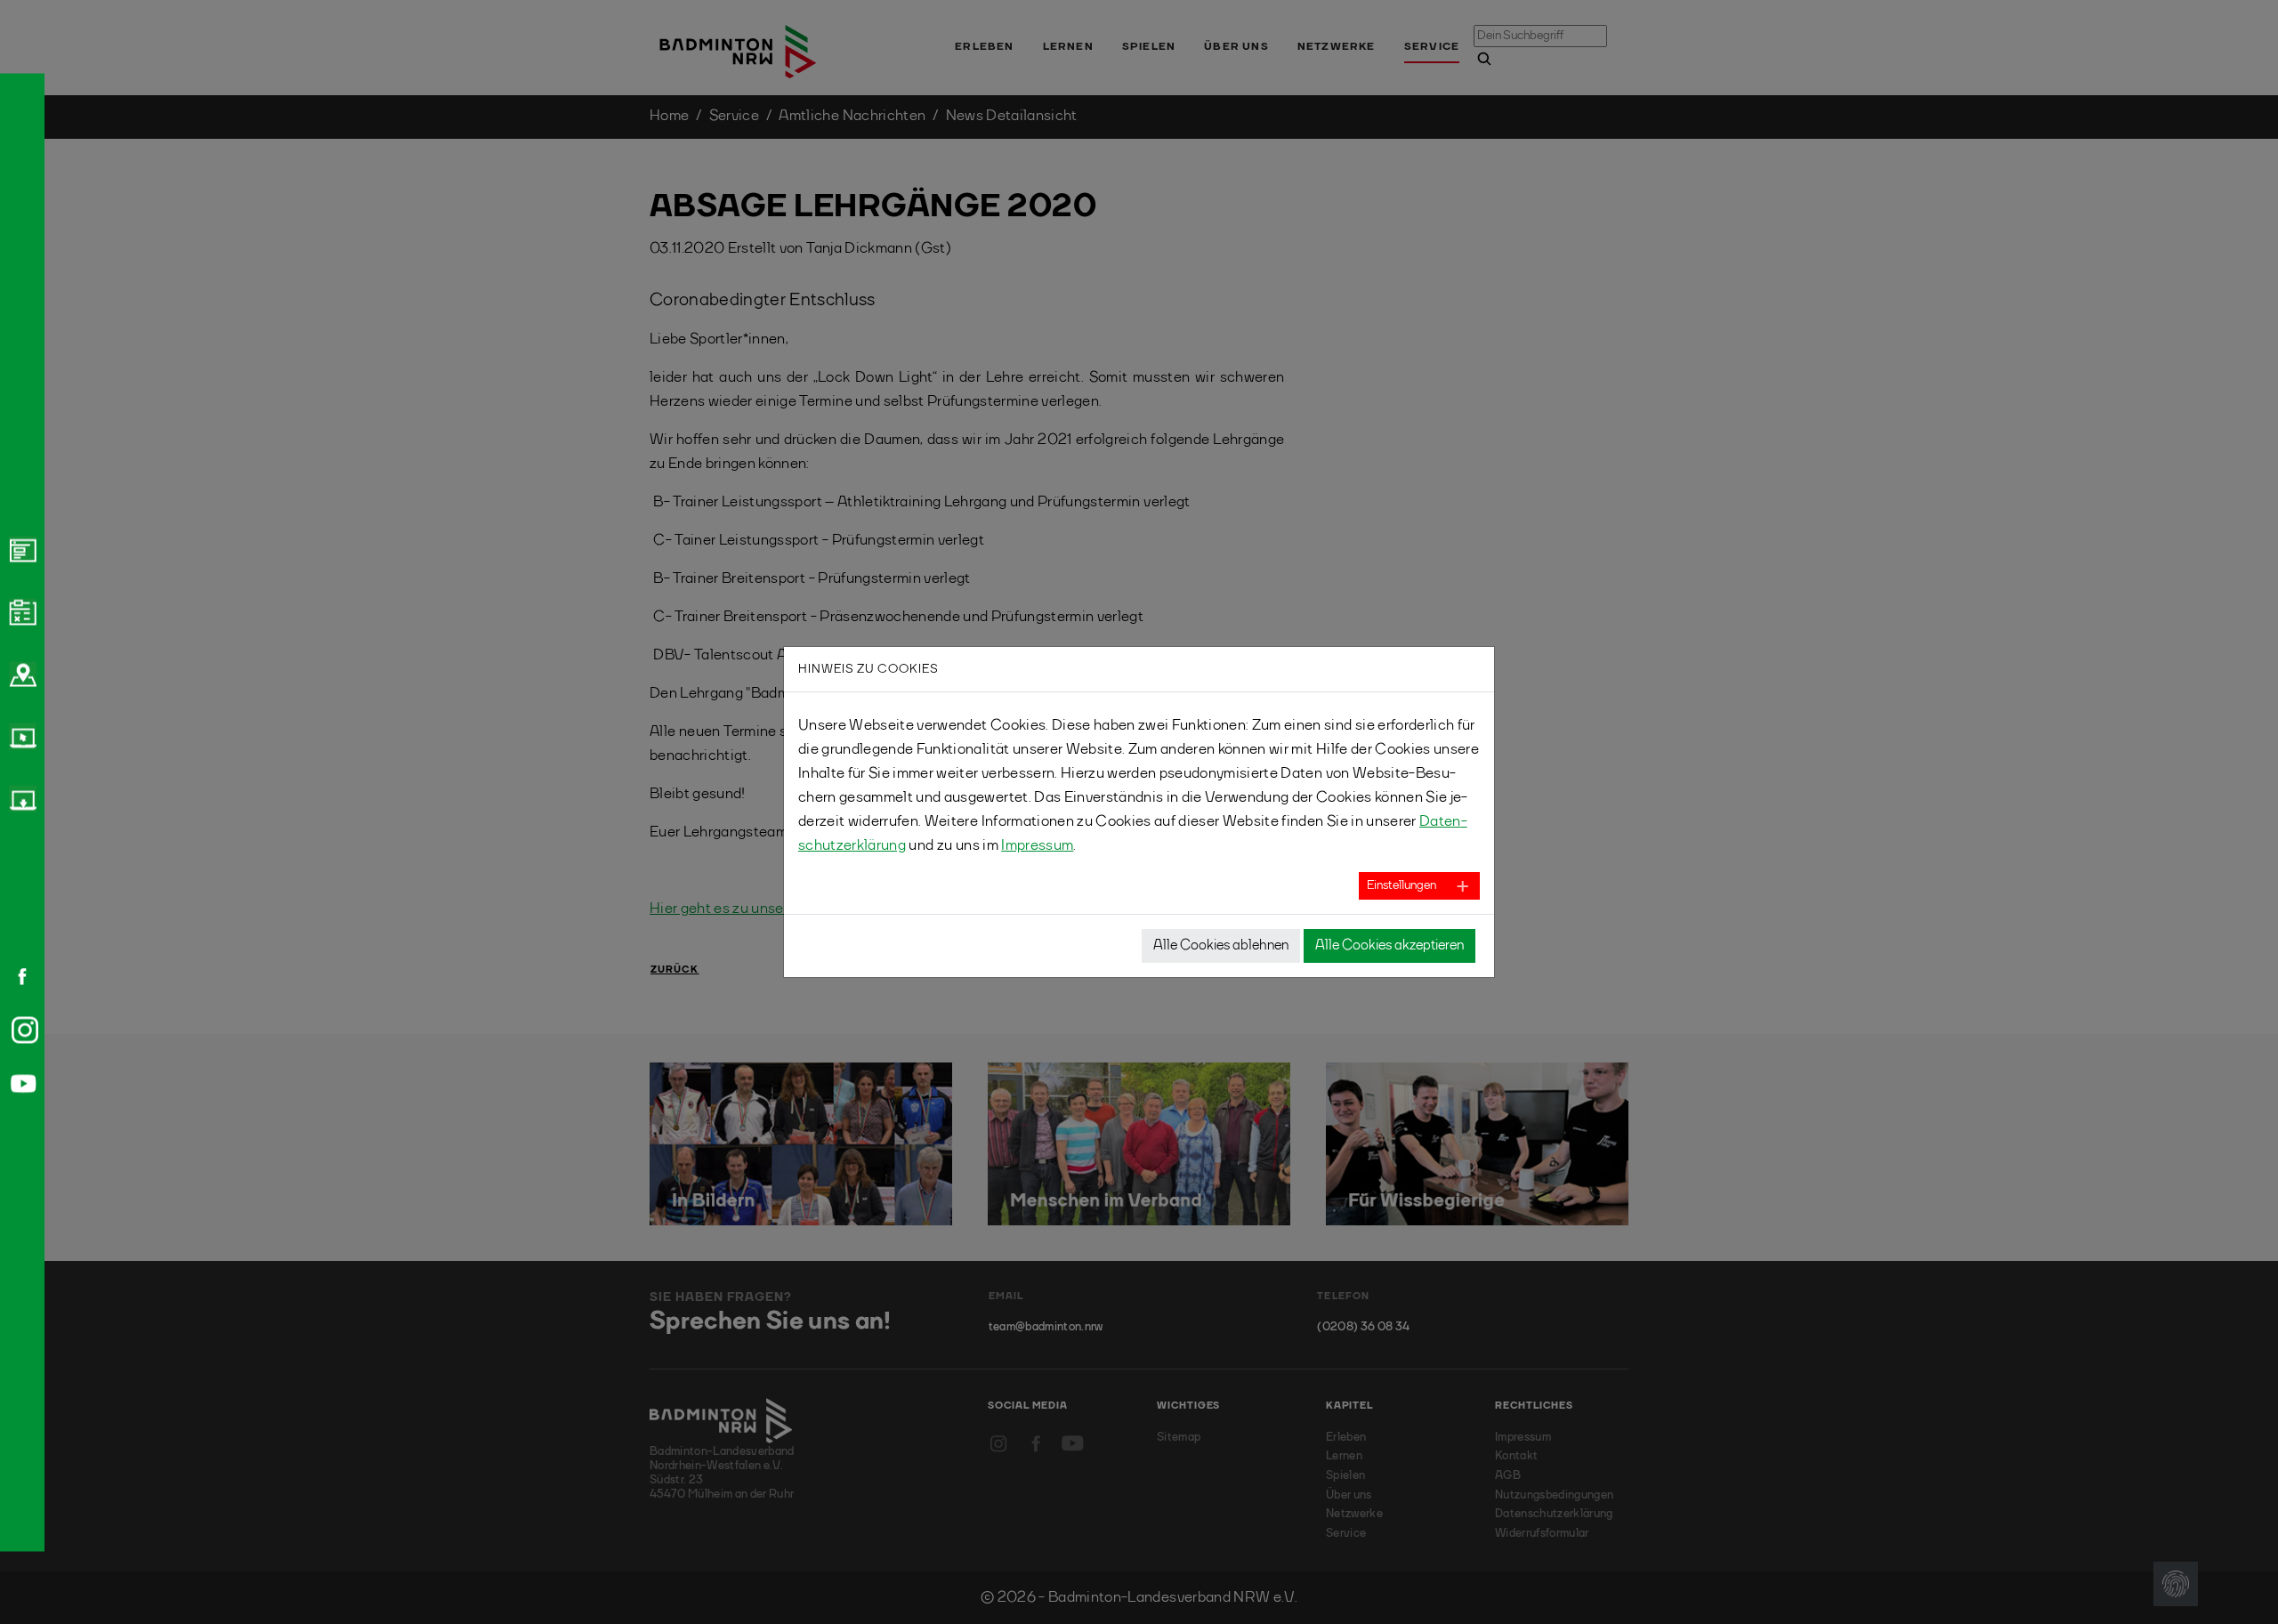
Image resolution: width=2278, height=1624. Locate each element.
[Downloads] (20, 798)
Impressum (1037, 846)
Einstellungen (1402, 885)
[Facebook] (16, 976)
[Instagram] (21, 1030)
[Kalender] (20, 611)
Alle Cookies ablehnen (1221, 946)
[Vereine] (20, 674)
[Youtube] (20, 1083)
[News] (20, 549)
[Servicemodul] (20, 736)
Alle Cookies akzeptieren (1389, 946)
